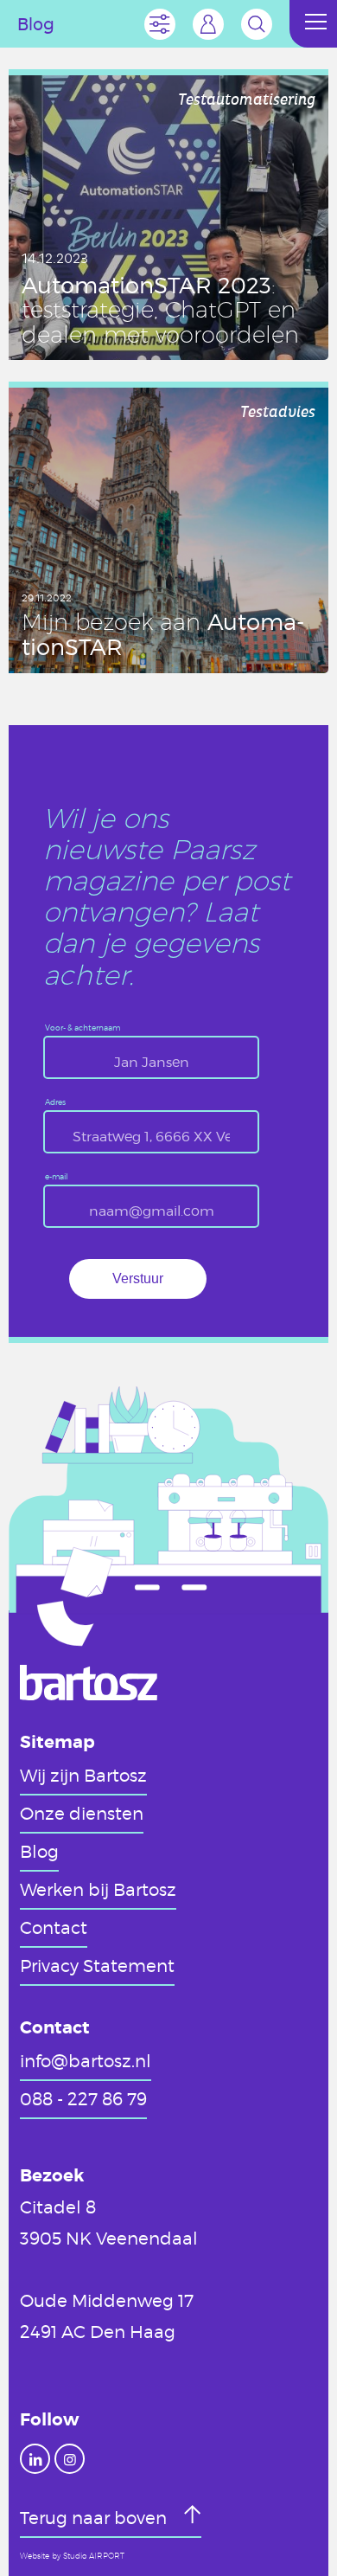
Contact (54, 1927)
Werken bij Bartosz (98, 1889)
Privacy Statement (97, 1965)
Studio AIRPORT (94, 2556)
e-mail (57, 1177)
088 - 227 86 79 (83, 2098)
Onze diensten (82, 1813)
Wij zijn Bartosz (83, 1775)
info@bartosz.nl (86, 2060)
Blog (39, 1851)
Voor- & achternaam (83, 1028)
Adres (55, 1103)
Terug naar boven (95, 2517)
